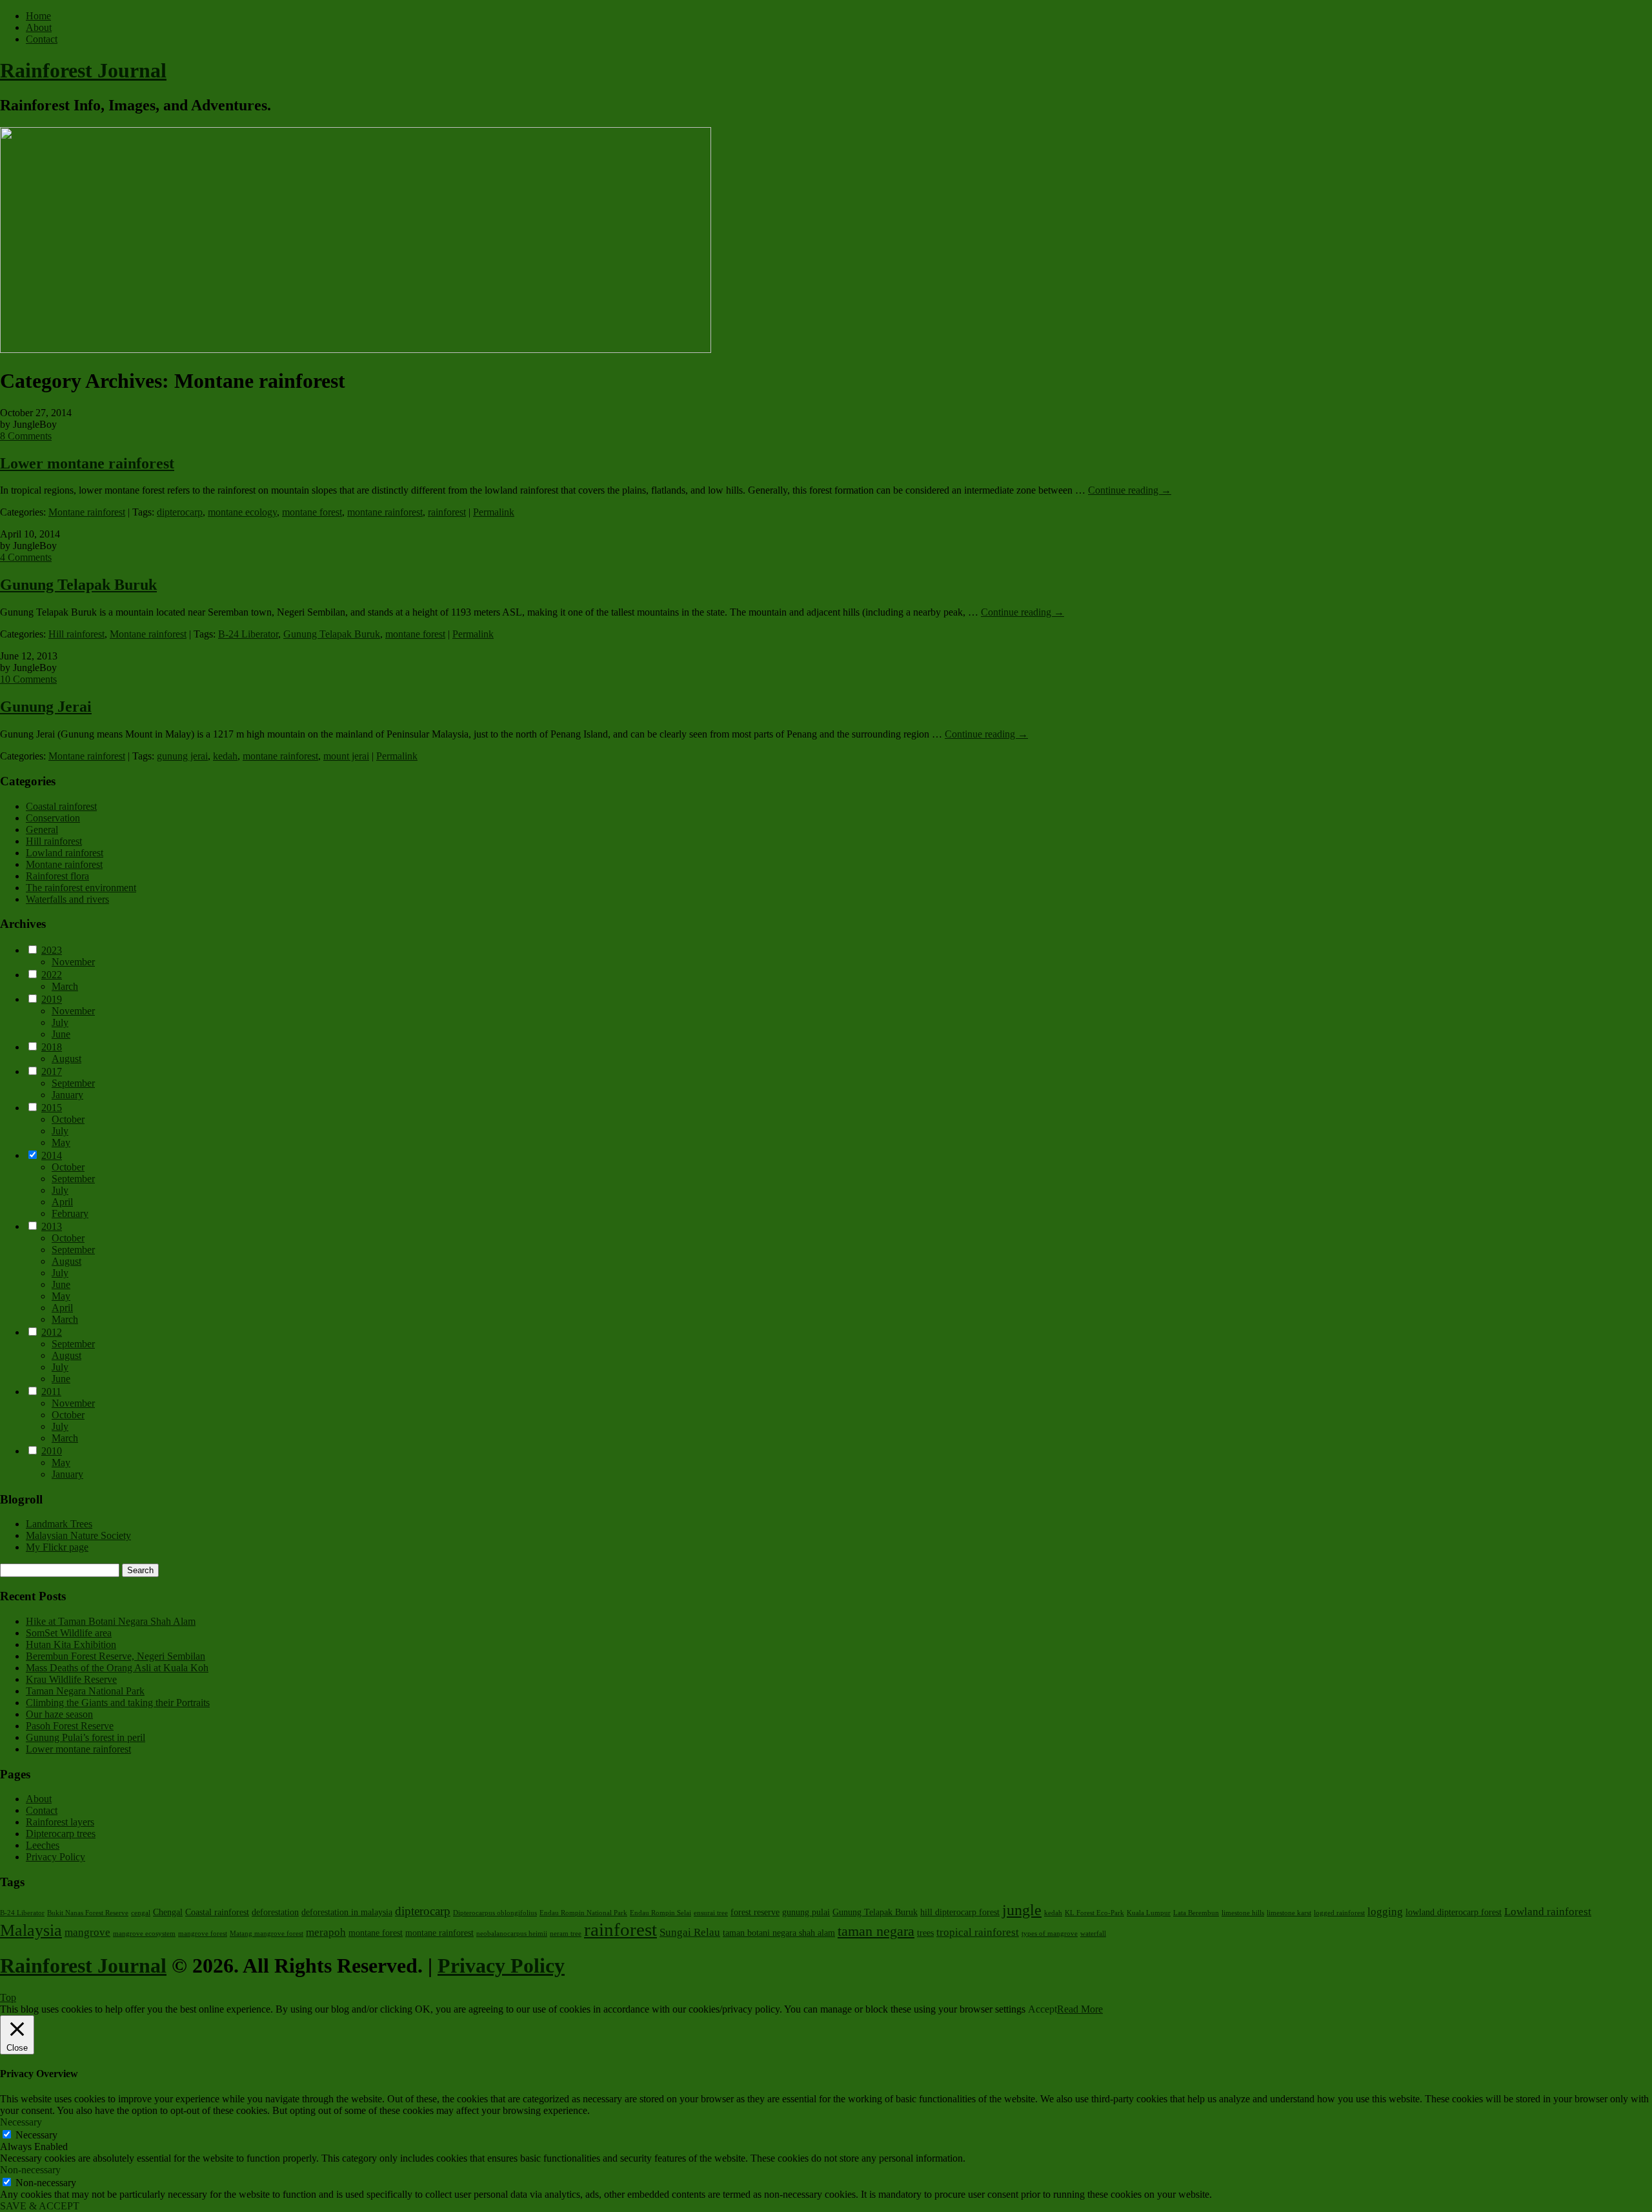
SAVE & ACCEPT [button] (40, 2206)
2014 (52, 1155)
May (61, 1142)
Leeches (43, 1845)
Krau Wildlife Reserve (71, 1679)
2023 (52, 950)
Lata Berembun (1196, 1913)
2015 (52, 1108)
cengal (141, 1913)
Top (8, 1997)
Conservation (53, 818)
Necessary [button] (21, 2122)
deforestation (275, 1912)
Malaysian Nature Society (78, 1535)
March (65, 986)
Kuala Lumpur (1149, 1913)
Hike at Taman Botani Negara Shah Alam (111, 1621)
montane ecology (242, 512)
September (73, 1083)
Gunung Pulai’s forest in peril (86, 1737)
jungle (1022, 1910)
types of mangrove (1050, 1934)
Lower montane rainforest (87, 463)
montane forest (312, 512)
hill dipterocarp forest (960, 1912)
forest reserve (755, 1912)
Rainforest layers (60, 1822)
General (42, 830)
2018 (52, 1047)
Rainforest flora (57, 876)
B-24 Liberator (248, 634)
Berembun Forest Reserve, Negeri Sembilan (116, 1656)
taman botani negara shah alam (779, 1933)
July (60, 1022)
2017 (52, 1071)
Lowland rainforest (65, 853)
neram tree (566, 1934)
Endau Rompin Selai (660, 1913)
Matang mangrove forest (267, 1934)
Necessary (36, 2135)
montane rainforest (385, 512)
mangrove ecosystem (144, 1934)
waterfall (1093, 1934)
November (73, 962)
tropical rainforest (978, 1932)
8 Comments (26, 436)
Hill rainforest (76, 634)
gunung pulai (806, 1912)
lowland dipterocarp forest (1454, 1912)
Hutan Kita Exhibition (71, 1644)
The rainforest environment (81, 888)
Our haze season (59, 1714)
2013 (52, 1226)
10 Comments (28, 679)
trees (925, 1933)
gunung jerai (182, 756)
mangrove (87, 1932)
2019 (52, 999)
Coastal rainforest (61, 806)
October (68, 1119)
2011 (51, 1392)
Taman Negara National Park (85, 1691)
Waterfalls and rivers (67, 899)
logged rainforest (1339, 1913)
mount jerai (346, 756)
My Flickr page (57, 1547)
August (66, 1059)
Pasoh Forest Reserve (70, 1726)
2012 (52, 1332)
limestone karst (1289, 1913)
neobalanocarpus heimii (512, 1934)
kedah (225, 756)
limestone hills (1243, 1913)
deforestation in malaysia (347, 1912)
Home (38, 16)
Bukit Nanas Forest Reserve (88, 1913)
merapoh (326, 1932)
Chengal (168, 1912)
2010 (52, 1451)
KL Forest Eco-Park (1094, 1913)
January (67, 1095)
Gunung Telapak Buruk (78, 585)
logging (1385, 1912)
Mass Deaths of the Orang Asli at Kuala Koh (117, 1668)
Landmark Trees (59, 1524)
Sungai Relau (690, 1932)
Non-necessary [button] (30, 2170)
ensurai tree (711, 1913)
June (61, 1034)
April (62, 1202)
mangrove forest (203, 1934)
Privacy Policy (55, 1857)
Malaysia (31, 1930)
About (39, 27)
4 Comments (26, 557)
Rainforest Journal (83, 70)
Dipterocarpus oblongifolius (495, 1913)
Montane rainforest (87, 512)
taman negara (876, 1931)
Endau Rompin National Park (583, 1913)
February (70, 1213)
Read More (1080, 2009)
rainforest (447, 512)
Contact (42, 39)
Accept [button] (1043, 2009)
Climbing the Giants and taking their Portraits (118, 1703)
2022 (52, 975)
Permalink (494, 512)
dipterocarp (180, 512)
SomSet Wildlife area (69, 1633)
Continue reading (1130, 490)
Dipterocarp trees (61, 1834)
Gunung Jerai (46, 707)
